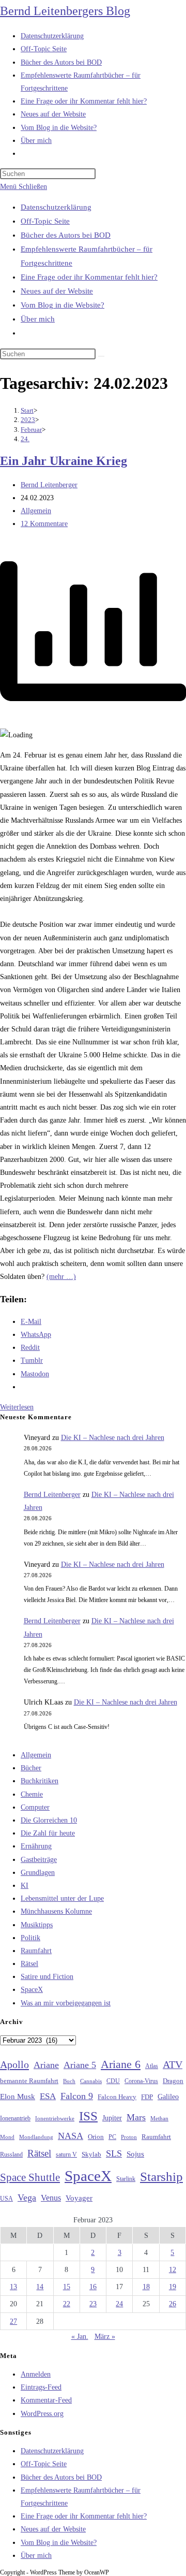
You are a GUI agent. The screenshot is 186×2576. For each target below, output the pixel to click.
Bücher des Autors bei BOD (66, 235)
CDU (113, 2081)
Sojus (135, 2154)
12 (173, 2270)
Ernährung (36, 1846)
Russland (11, 2155)
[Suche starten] (101, 356)
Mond (7, 2137)
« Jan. (80, 2337)
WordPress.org (42, 2414)
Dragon (173, 2081)
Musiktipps (37, 1925)
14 (40, 2287)
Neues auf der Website (57, 291)
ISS (88, 2116)
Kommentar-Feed (46, 2400)
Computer (35, 1807)
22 (67, 2304)
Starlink (126, 2179)
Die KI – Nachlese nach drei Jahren (113, 1438)
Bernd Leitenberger (49, 485)
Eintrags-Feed (41, 2387)
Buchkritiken (40, 1781)
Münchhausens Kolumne (56, 1911)
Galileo (168, 2097)
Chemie (32, 1794)
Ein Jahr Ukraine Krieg (64, 461)
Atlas (152, 2066)
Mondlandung (36, 2137)
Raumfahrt (36, 1951)
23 (93, 2304)
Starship (161, 2177)
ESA (48, 2096)
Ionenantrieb (15, 2118)
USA (6, 2199)
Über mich (38, 319)
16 (93, 2287)
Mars (136, 2117)
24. (25, 439)
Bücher (31, 1768)
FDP (147, 2097)
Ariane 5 (80, 2065)
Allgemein (36, 511)
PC (112, 2137)
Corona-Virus (141, 2081)
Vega (27, 2197)
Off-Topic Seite (45, 221)
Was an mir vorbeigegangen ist (66, 2003)
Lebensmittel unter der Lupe (62, 1898)
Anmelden (36, 2374)
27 (13, 2322)
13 (13, 2287)
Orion (96, 2137)
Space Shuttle (30, 2177)
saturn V (66, 2155)
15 (67, 2287)
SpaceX (32, 1990)
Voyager (79, 2198)
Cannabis (91, 2081)
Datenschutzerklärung (56, 207)
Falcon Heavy (117, 2097)
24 (119, 2304)
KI (25, 1886)
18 (146, 2287)
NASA (71, 2136)
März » (105, 2337)
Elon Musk (18, 2097)
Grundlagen (38, 1873)
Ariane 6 (121, 2064)
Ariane (46, 2065)
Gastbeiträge (39, 1860)
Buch (69, 2081)
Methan (159, 2118)
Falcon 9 (77, 2096)
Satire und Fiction (47, 1977)
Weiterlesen (17, 1407)
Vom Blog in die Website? (63, 305)
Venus (51, 2198)
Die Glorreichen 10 (49, 1820)
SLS (114, 2153)
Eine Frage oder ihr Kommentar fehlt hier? (89, 277)
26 (173, 2304)
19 (173, 2287)
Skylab (91, 2155)
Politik (30, 1938)
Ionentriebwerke (55, 2118)
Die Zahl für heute (48, 1833)
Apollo (14, 2064)
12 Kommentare (44, 524)
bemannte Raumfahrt (29, 2081)
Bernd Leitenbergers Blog (65, 11)
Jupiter (112, 2118)
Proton (129, 2137)
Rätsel (29, 1964)
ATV (173, 2064)
